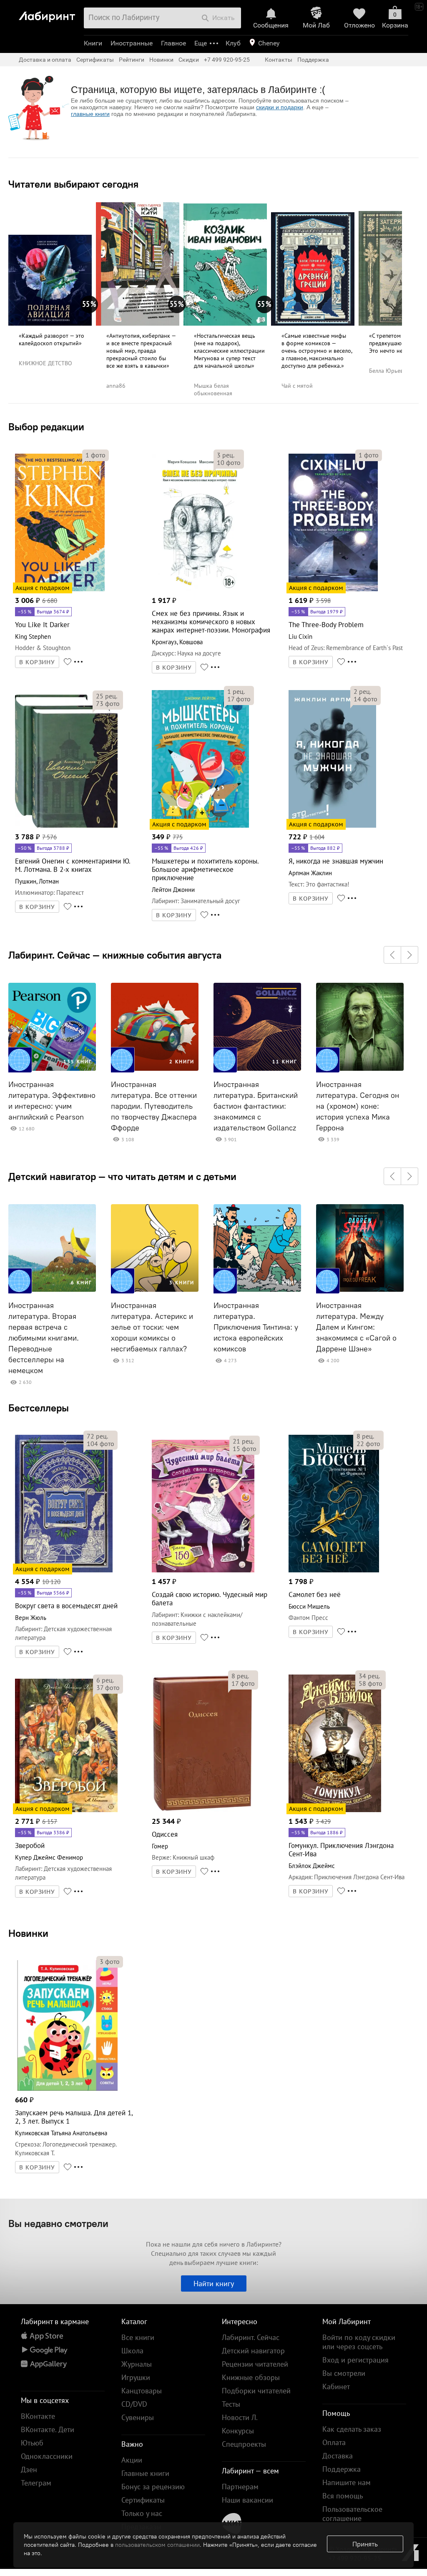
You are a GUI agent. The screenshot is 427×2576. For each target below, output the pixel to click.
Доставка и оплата (45, 60)
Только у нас (142, 2513)
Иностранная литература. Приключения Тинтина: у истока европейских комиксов (256, 1327)
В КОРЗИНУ (37, 662)
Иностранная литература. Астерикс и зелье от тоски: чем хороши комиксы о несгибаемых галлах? (152, 1327)
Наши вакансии (247, 2500)
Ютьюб (32, 2443)
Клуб (233, 43)
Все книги (138, 2337)
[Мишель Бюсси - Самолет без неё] (334, 1571)
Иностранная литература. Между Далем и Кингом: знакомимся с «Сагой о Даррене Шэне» (356, 1327)
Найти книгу (214, 2284)
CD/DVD (134, 2404)
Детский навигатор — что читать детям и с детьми (122, 1176)
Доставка (338, 2456)
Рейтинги (132, 60)
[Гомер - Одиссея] (202, 1811)
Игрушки (136, 2377)
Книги (93, 43)
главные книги (90, 114)
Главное (173, 43)
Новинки (28, 1933)
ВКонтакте (38, 2416)
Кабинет (336, 2386)
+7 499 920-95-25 (227, 60)
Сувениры (138, 2417)
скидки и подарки (280, 107)
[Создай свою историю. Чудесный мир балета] (203, 1571)
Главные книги (145, 2473)
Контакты (279, 60)
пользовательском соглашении (157, 2545)
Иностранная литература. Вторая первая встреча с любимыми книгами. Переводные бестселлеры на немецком (44, 1338)
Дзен (29, 2469)
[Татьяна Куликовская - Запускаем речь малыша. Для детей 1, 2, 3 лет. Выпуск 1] (66, 2089)
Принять (365, 2544)
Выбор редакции (46, 427)
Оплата (334, 2442)
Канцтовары (142, 2391)
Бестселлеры (39, 1408)
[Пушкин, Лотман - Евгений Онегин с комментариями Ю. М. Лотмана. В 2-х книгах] (66, 826)
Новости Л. (240, 2417)
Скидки (189, 60)
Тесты (231, 2404)
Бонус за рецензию (153, 2487)
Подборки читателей (256, 2391)
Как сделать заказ (352, 2429)
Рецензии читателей (255, 2364)
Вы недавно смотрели (58, 2223)
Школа (132, 2351)
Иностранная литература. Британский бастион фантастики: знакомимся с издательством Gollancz (256, 1106)
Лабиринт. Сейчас (251, 2337)
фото (95, 455)
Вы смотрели (344, 2373)
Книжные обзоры (251, 2377)
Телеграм (36, 2483)
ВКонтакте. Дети (48, 2429)
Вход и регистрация (355, 2360)
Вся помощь (343, 2496)
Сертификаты (95, 60)
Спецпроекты (244, 2444)
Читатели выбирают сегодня (73, 184)
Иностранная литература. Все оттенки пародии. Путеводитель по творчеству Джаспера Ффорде (154, 1106)
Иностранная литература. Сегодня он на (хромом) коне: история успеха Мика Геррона (358, 1106)
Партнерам (240, 2487)
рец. (226, 455)
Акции (132, 2460)
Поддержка (313, 60)
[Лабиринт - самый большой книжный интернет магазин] (49, 13)
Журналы (137, 2364)
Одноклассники (47, 2456)
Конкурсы (238, 2431)
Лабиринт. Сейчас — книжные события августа (115, 955)
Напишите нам (347, 2482)
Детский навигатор (253, 2351)
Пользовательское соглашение (352, 2514)
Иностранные (132, 43)
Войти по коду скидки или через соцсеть (359, 2342)
